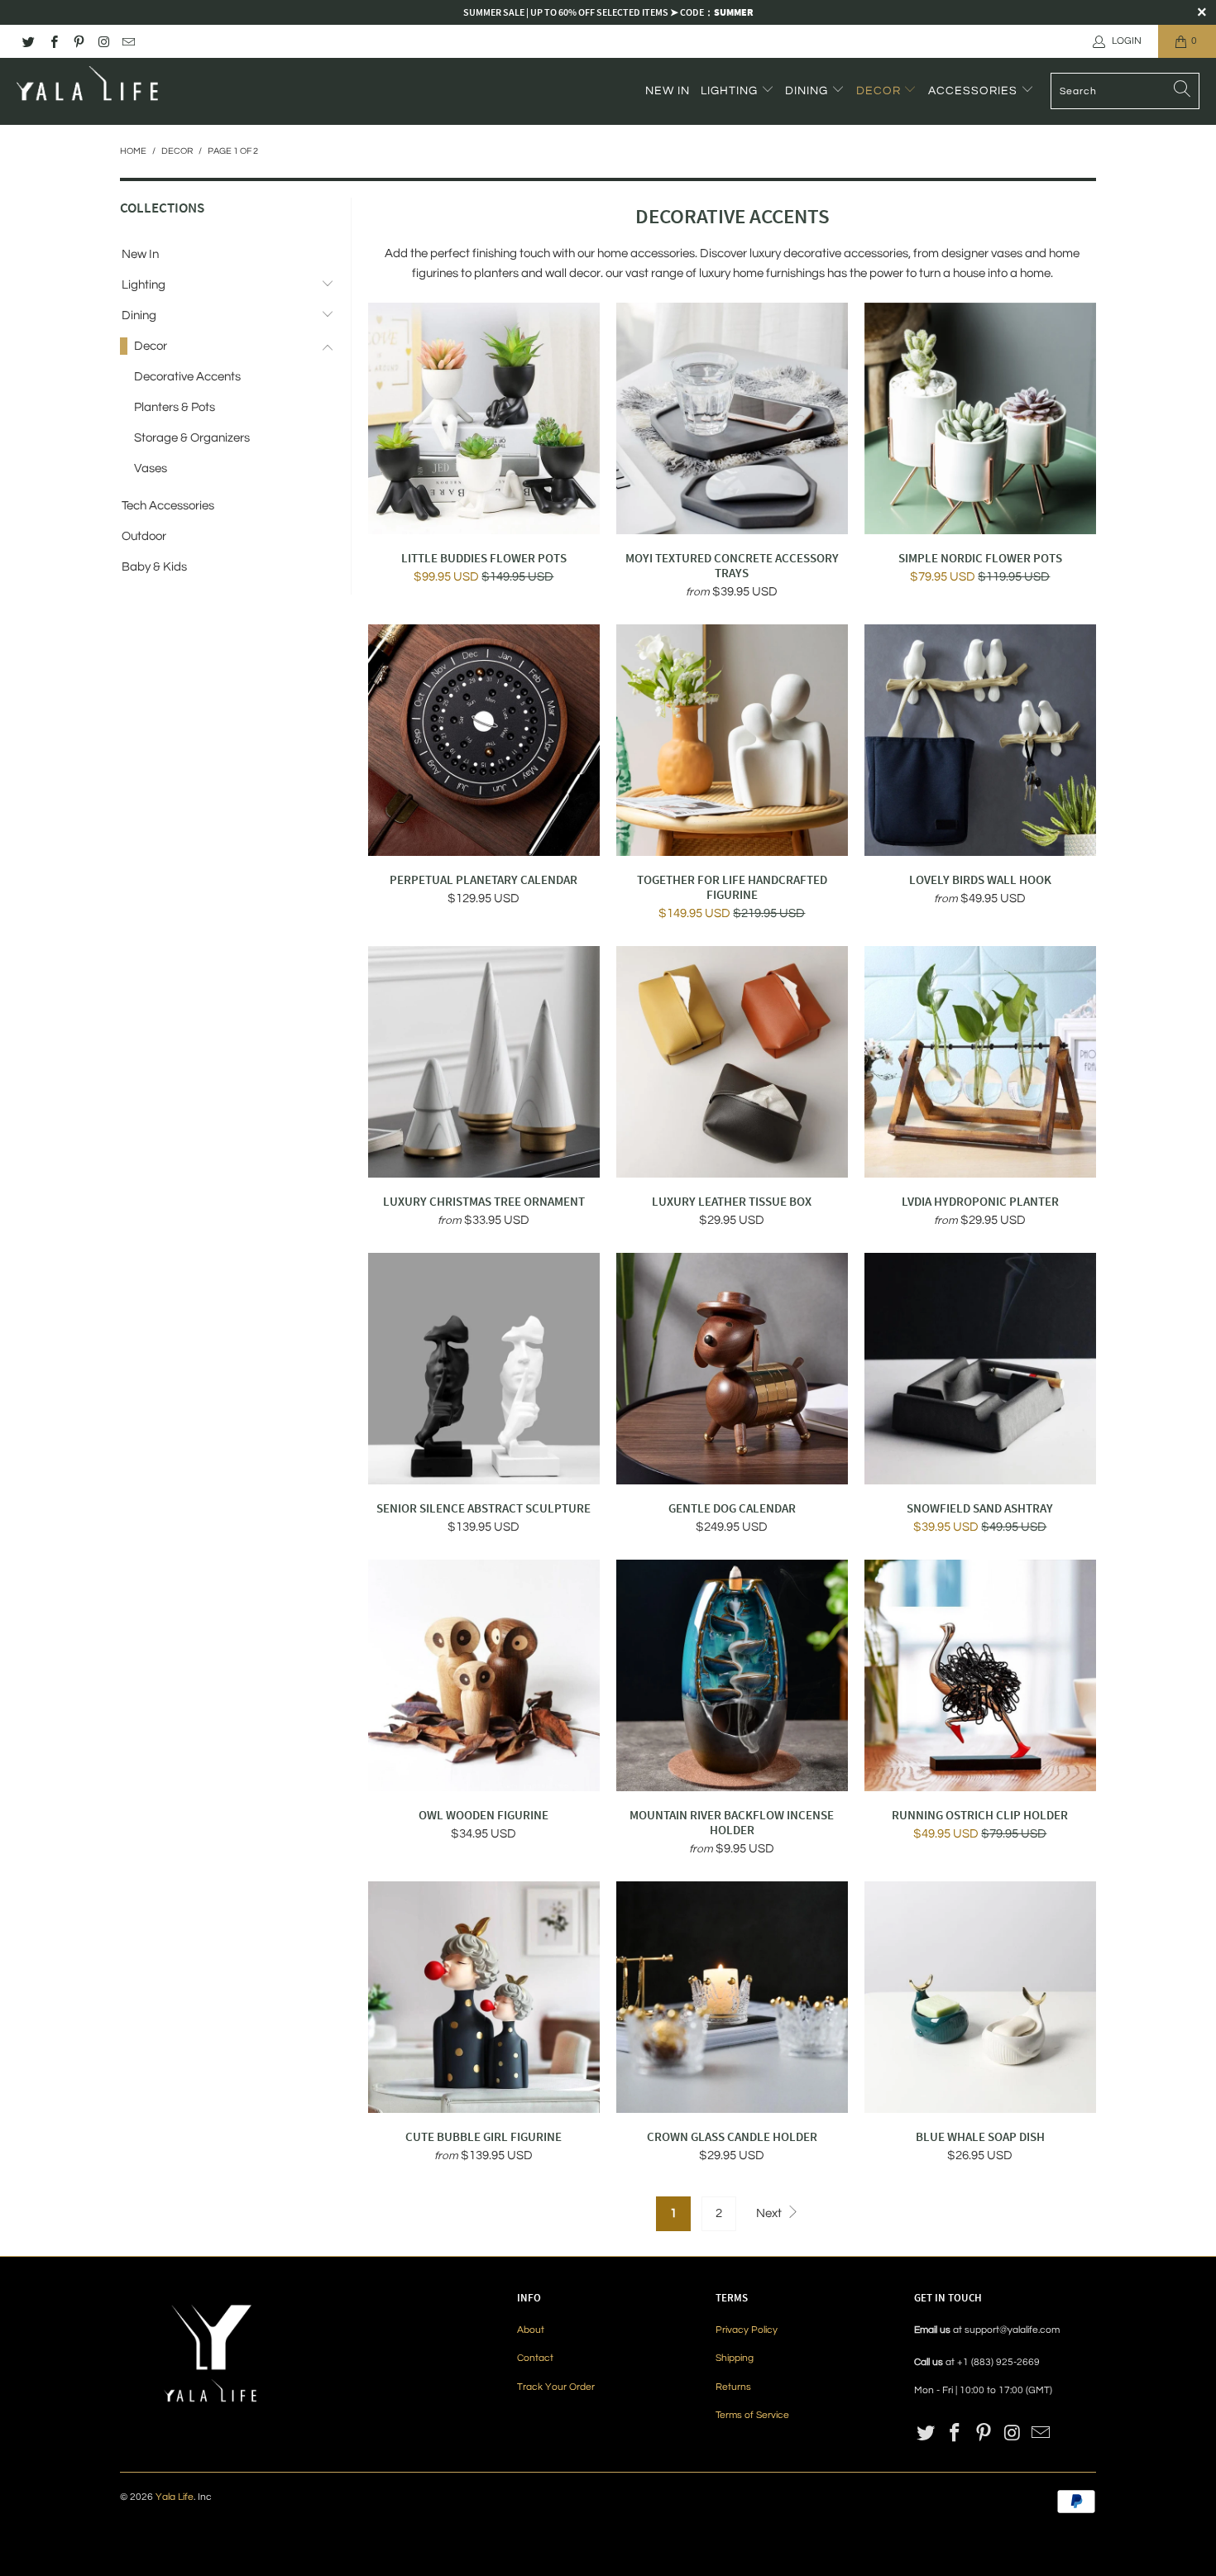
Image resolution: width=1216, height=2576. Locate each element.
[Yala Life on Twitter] (28, 41)
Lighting (731, 91)
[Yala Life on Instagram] (103, 41)
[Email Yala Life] (128, 41)
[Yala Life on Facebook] (53, 41)
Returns (733, 2387)
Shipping (735, 2358)
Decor (880, 91)
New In (668, 91)
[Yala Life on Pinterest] (78, 41)
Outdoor (144, 536)
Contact (535, 2358)
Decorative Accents (187, 377)
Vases (151, 468)
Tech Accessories (168, 506)
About (531, 2330)
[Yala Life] (89, 91)
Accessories (974, 91)
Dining (808, 91)
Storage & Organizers (192, 438)
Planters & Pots (175, 407)
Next (770, 2213)
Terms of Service (752, 2415)
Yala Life (175, 2497)
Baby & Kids (154, 567)
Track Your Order (556, 2387)
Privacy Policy (747, 2330)
